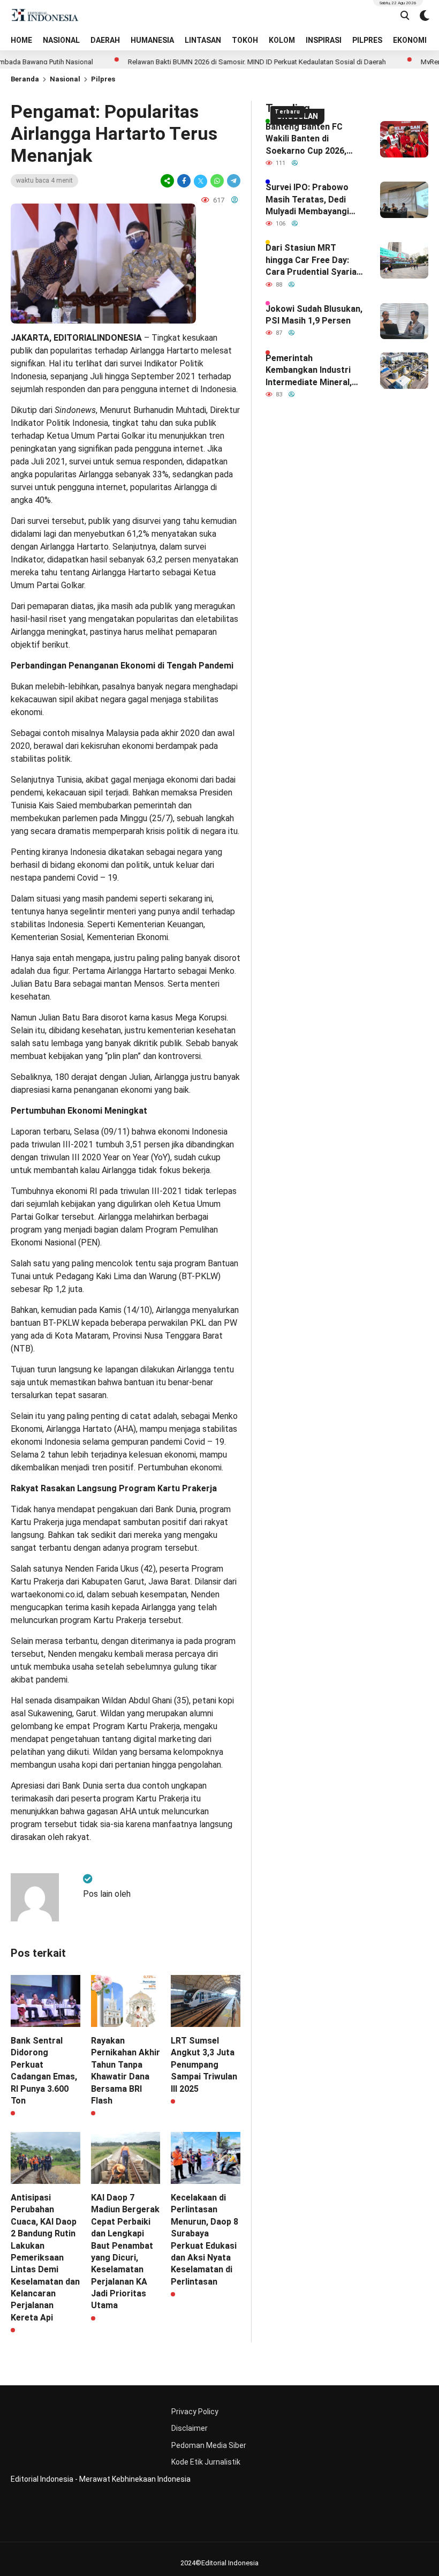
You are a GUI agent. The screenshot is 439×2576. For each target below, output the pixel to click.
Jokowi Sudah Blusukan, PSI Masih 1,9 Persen (314, 315)
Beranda (25, 79)
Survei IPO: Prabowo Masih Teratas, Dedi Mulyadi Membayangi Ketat (307, 200)
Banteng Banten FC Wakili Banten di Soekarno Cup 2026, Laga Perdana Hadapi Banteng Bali (308, 139)
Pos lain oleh (107, 1894)
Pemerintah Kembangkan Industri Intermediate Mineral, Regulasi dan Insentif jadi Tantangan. (309, 371)
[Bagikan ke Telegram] (233, 181)
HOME (21, 40)
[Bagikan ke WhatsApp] (217, 181)
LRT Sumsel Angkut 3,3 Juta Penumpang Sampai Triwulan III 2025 (204, 2065)
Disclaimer (190, 2428)
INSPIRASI (324, 40)
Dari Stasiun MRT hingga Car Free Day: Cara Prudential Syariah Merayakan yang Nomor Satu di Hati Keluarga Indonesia (313, 260)
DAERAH (105, 40)
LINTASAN (203, 40)
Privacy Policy (195, 2412)
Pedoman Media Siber (209, 2445)
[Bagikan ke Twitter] (200, 181)
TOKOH (245, 40)
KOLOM (282, 40)
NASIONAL (61, 40)
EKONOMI (410, 40)
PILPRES (367, 40)
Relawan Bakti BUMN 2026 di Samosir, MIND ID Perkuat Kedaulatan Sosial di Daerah (217, 62)
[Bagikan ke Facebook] (184, 181)
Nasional (65, 79)
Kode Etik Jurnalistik (206, 2462)
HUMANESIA (152, 40)
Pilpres (103, 79)
